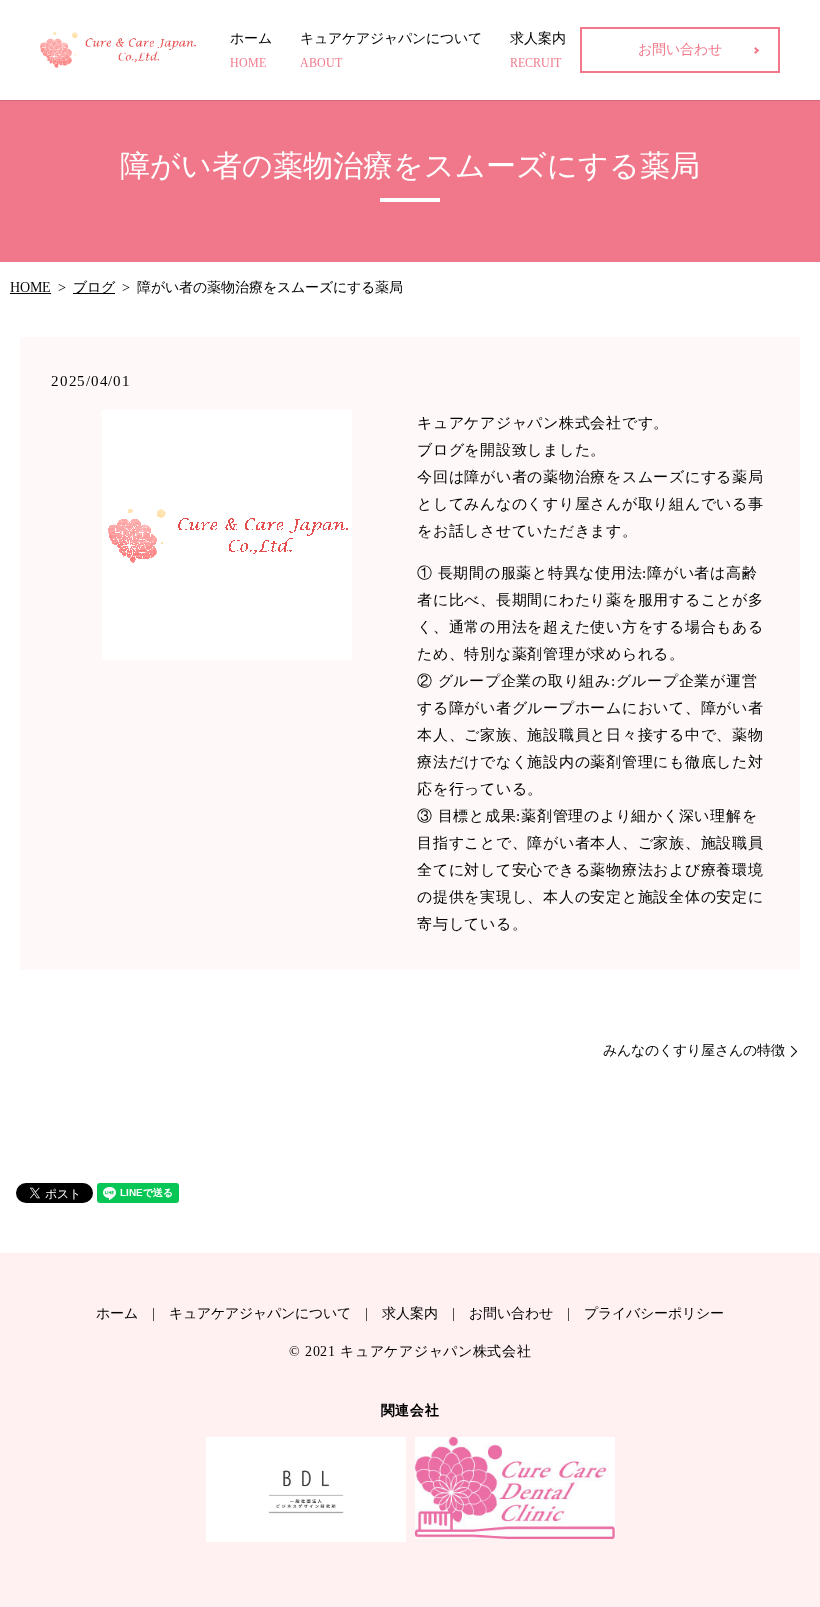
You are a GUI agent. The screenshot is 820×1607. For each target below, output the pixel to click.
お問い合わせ (680, 49)
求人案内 (538, 50)
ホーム (251, 50)
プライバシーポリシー (654, 1313)
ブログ (94, 287)
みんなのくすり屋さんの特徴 (694, 1050)
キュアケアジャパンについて (391, 50)
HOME (30, 287)
